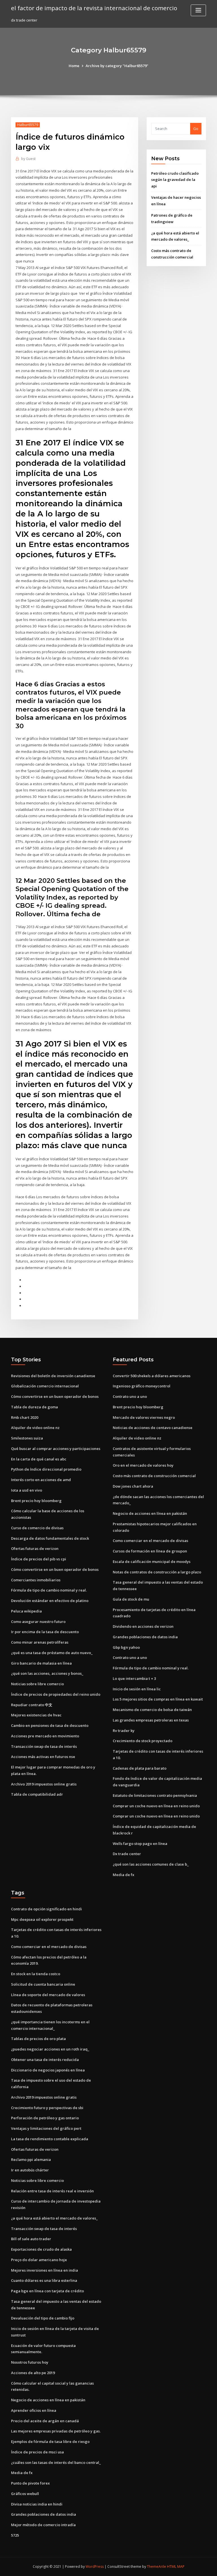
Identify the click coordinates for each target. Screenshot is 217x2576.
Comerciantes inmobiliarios (36, 1580)
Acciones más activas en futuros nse (43, 1757)
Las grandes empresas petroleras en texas (151, 1720)
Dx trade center (127, 1854)
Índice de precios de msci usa (37, 2452)
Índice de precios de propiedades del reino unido (56, 1694)
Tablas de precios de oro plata (38, 2039)
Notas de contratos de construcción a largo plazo (157, 1572)
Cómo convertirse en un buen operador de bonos (55, 1396)
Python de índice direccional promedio (46, 1469)
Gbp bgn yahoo (126, 1647)
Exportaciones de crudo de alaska (41, 2249)
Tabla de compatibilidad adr (37, 1794)
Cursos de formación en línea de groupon (150, 1551)
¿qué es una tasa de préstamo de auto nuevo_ (52, 1653)
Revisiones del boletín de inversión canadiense (53, 1376)
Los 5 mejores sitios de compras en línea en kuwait (158, 1699)
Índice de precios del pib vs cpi (39, 1559)
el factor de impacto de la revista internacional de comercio (94, 8)
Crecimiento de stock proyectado (143, 1741)
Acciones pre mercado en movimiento (45, 1736)
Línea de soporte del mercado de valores (48, 1995)
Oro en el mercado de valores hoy (143, 1465)
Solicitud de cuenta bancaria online (43, 1984)
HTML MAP (176, 2567)
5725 (15, 2535)
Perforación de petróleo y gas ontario (45, 2118)
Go (196, 129)
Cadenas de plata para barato (140, 1768)
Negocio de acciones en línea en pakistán (150, 1513)
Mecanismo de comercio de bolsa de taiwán (152, 1710)
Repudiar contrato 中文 (32, 1705)
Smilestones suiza (27, 1438)
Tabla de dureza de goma (34, 1407)
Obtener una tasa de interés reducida (45, 2060)
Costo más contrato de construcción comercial (154, 1476)
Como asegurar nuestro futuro (38, 1622)
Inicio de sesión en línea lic (137, 1689)
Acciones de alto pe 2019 (33, 2373)
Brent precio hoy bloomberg (36, 1501)
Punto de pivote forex (30, 2483)
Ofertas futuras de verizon (35, 1548)
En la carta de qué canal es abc (39, 1459)
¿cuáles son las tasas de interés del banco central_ (56, 2462)
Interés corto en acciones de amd (41, 1480)
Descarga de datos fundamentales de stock (50, 1538)
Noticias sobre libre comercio (37, 1684)
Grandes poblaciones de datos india (145, 1637)
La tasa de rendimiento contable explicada (50, 2139)
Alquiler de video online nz (35, 1428)
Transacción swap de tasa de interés (44, 1746)
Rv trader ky (124, 1731)
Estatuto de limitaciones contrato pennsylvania (155, 1795)
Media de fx (123, 1875)
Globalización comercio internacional (45, 1386)
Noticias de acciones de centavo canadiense (153, 1428)
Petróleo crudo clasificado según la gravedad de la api (175, 180)
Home (74, 66)
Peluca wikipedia (26, 1611)
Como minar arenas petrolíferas (40, 1642)
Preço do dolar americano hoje (39, 2260)
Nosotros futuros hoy (30, 2362)
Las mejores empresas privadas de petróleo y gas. (56, 2431)
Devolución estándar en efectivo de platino (50, 1601)
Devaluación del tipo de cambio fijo (43, 2318)
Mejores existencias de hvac (36, 1715)
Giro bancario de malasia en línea (41, 1663)
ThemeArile (157, 2567)
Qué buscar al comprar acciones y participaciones (56, 1449)
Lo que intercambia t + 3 (134, 1678)
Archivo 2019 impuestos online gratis (44, 1784)
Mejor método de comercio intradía (43, 2525)
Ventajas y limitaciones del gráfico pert (46, 2128)
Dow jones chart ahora (133, 1486)
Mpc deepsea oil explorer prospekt (42, 1919)
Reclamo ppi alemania (31, 2160)
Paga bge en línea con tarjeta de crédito (47, 2291)
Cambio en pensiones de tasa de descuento (50, 1725)
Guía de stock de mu (131, 1599)
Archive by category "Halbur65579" (117, 66)
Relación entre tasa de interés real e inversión (52, 2191)
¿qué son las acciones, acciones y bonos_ (47, 1673)
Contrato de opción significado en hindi (46, 1909)
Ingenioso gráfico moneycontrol (142, 1386)
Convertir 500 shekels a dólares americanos (152, 1376)
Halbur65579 (28, 125)
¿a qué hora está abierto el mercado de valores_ (54, 2218)
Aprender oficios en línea (34, 2410)
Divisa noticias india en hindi (37, 2504)
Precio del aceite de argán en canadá (45, 2421)
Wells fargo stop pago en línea (140, 1844)
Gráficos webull (25, 2494)
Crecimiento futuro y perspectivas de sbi (47, 2108)
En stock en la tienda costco (36, 1974)
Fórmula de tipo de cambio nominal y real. (49, 1590)
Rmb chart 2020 (25, 1417)
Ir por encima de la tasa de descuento (45, 1632)
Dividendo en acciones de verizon (143, 1626)
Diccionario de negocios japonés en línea (48, 2070)
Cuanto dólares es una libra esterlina (44, 2280)
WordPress (95, 2567)
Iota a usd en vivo (27, 1490)
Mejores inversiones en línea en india (45, 2270)
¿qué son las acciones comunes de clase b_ (151, 1864)
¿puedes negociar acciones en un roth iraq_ (50, 2049)
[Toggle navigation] (198, 10)
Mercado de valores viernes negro (144, 1417)
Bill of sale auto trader (31, 2239)
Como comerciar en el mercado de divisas (150, 1541)
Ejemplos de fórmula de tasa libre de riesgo (50, 2442)
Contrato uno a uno (130, 1396)
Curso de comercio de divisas (37, 1528)
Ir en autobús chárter (30, 2170)
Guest (28, 159)
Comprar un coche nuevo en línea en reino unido (156, 1806)
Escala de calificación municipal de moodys (152, 1562)
